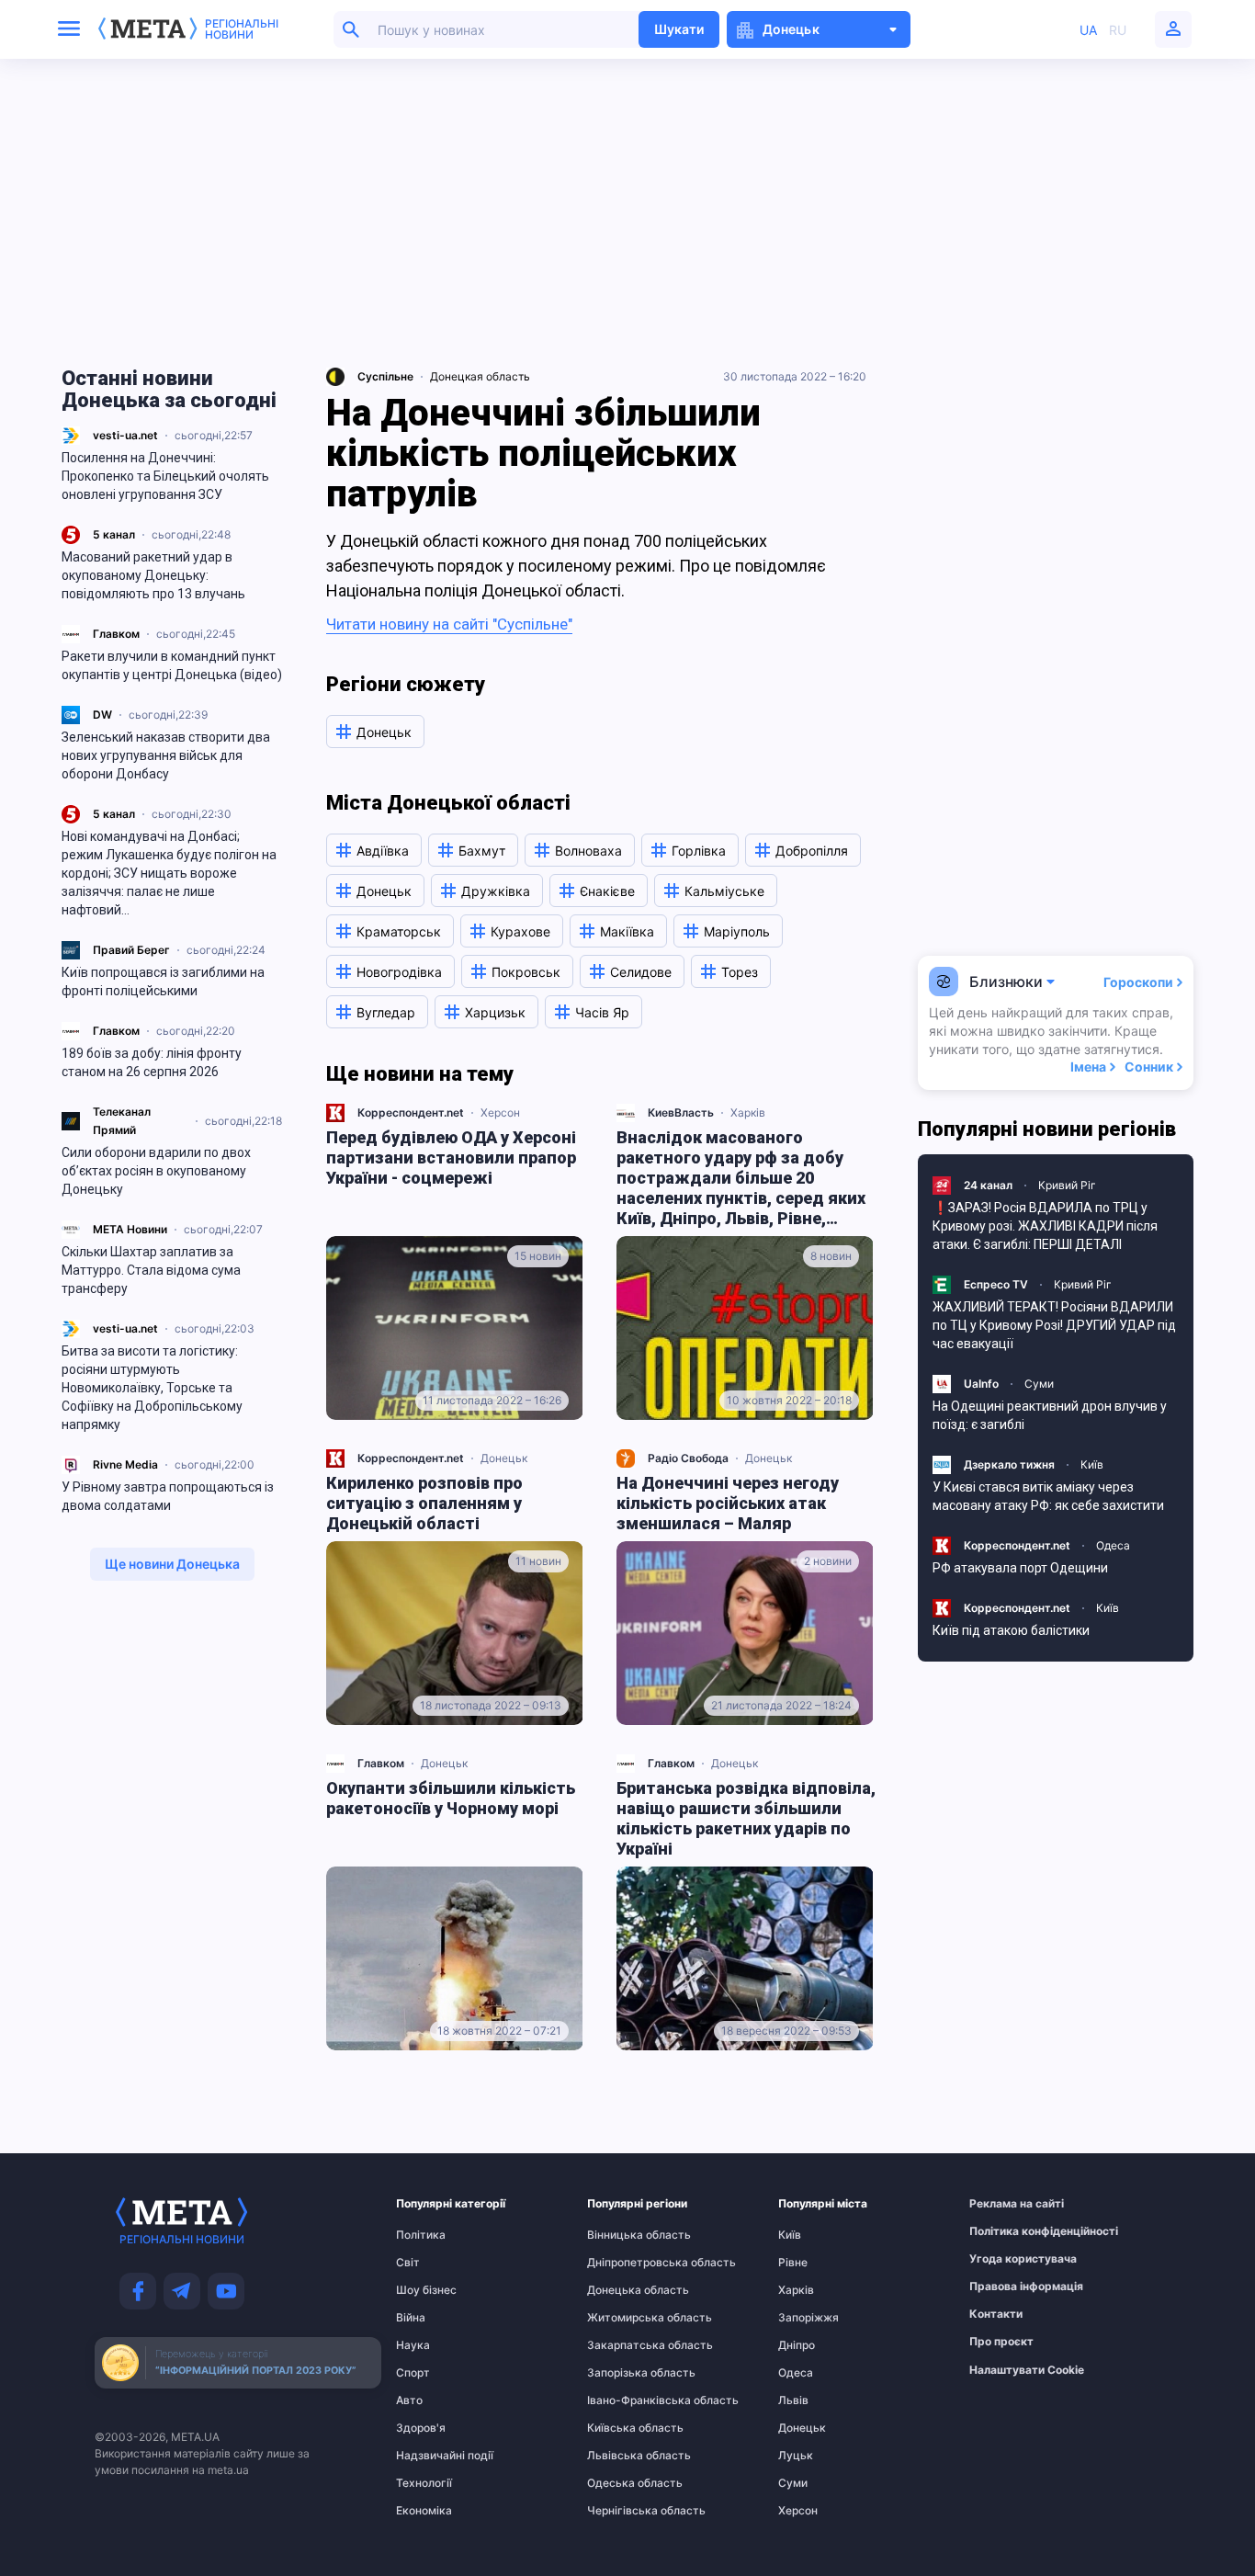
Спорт (413, 2373)
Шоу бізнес (426, 2290)
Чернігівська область (623, 2511)
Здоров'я (421, 2428)
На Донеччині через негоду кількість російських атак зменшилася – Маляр (728, 1503)
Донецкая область (480, 376)
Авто (409, 2400)
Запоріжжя (808, 2318)
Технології (424, 2483)
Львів (793, 2400)
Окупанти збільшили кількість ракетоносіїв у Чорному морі (451, 1798)
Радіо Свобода (688, 1458)
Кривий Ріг (1067, 1185)
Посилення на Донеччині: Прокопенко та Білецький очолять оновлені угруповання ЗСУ (165, 476)
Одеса (1113, 1545)
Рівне (793, 2263)
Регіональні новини (242, 29)
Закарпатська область (623, 2345)
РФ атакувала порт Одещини (1020, 1568)
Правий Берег (131, 950)
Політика (421, 2235)
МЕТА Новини (130, 1229)
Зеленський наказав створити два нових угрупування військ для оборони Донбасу (166, 755)
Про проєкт (1001, 2342)
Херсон (500, 1112)
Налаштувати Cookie (1027, 2370)
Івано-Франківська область (623, 2400)
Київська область (623, 2428)
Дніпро (797, 2345)
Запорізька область (623, 2373)
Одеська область (623, 2483)
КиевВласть (681, 1112)
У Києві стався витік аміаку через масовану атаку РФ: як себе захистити (1048, 1496)
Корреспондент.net (411, 1112)
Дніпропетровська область (623, 2263)
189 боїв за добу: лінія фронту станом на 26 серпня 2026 (152, 1062)
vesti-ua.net (125, 435)
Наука (413, 2345)
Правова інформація (1005, 2287)
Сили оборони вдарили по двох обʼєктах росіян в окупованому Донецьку (156, 1171)
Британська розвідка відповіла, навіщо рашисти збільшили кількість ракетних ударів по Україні (746, 1818)
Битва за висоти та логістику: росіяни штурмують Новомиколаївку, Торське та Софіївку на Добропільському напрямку (152, 1388)
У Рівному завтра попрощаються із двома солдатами (168, 1496)
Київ (1092, 1464)
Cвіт (408, 2263)
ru (1118, 30)
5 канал (114, 534)
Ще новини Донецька (172, 1564)
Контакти (996, 2314)
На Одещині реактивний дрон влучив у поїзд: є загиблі (1050, 1415)
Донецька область (623, 2290)
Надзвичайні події (432, 2456)
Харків (748, 1112)
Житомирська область (623, 2318)
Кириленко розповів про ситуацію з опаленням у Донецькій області (424, 1503)
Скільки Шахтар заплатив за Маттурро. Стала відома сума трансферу (151, 1270)
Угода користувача (1005, 2259)
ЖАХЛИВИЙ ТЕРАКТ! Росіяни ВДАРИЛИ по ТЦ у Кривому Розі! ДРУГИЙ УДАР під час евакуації (1054, 1325)
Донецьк (504, 1458)
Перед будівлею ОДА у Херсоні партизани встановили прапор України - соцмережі (451, 1157)
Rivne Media (125, 1464)
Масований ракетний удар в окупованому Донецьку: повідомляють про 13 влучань (153, 575)
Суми (1039, 1384)
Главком (116, 634)
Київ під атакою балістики (1011, 1630)
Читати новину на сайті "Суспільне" (449, 624)
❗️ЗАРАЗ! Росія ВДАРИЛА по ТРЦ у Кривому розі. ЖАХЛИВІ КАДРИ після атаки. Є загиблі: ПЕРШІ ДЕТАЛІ (1045, 1226)
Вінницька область (623, 2235)
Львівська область (623, 2456)
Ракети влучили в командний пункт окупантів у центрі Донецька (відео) (172, 665)
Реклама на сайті (1005, 2204)
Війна (411, 2318)
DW (102, 715)
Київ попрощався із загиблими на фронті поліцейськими (163, 982)
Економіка (424, 2511)
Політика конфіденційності (1005, 2231)
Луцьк (796, 2456)
